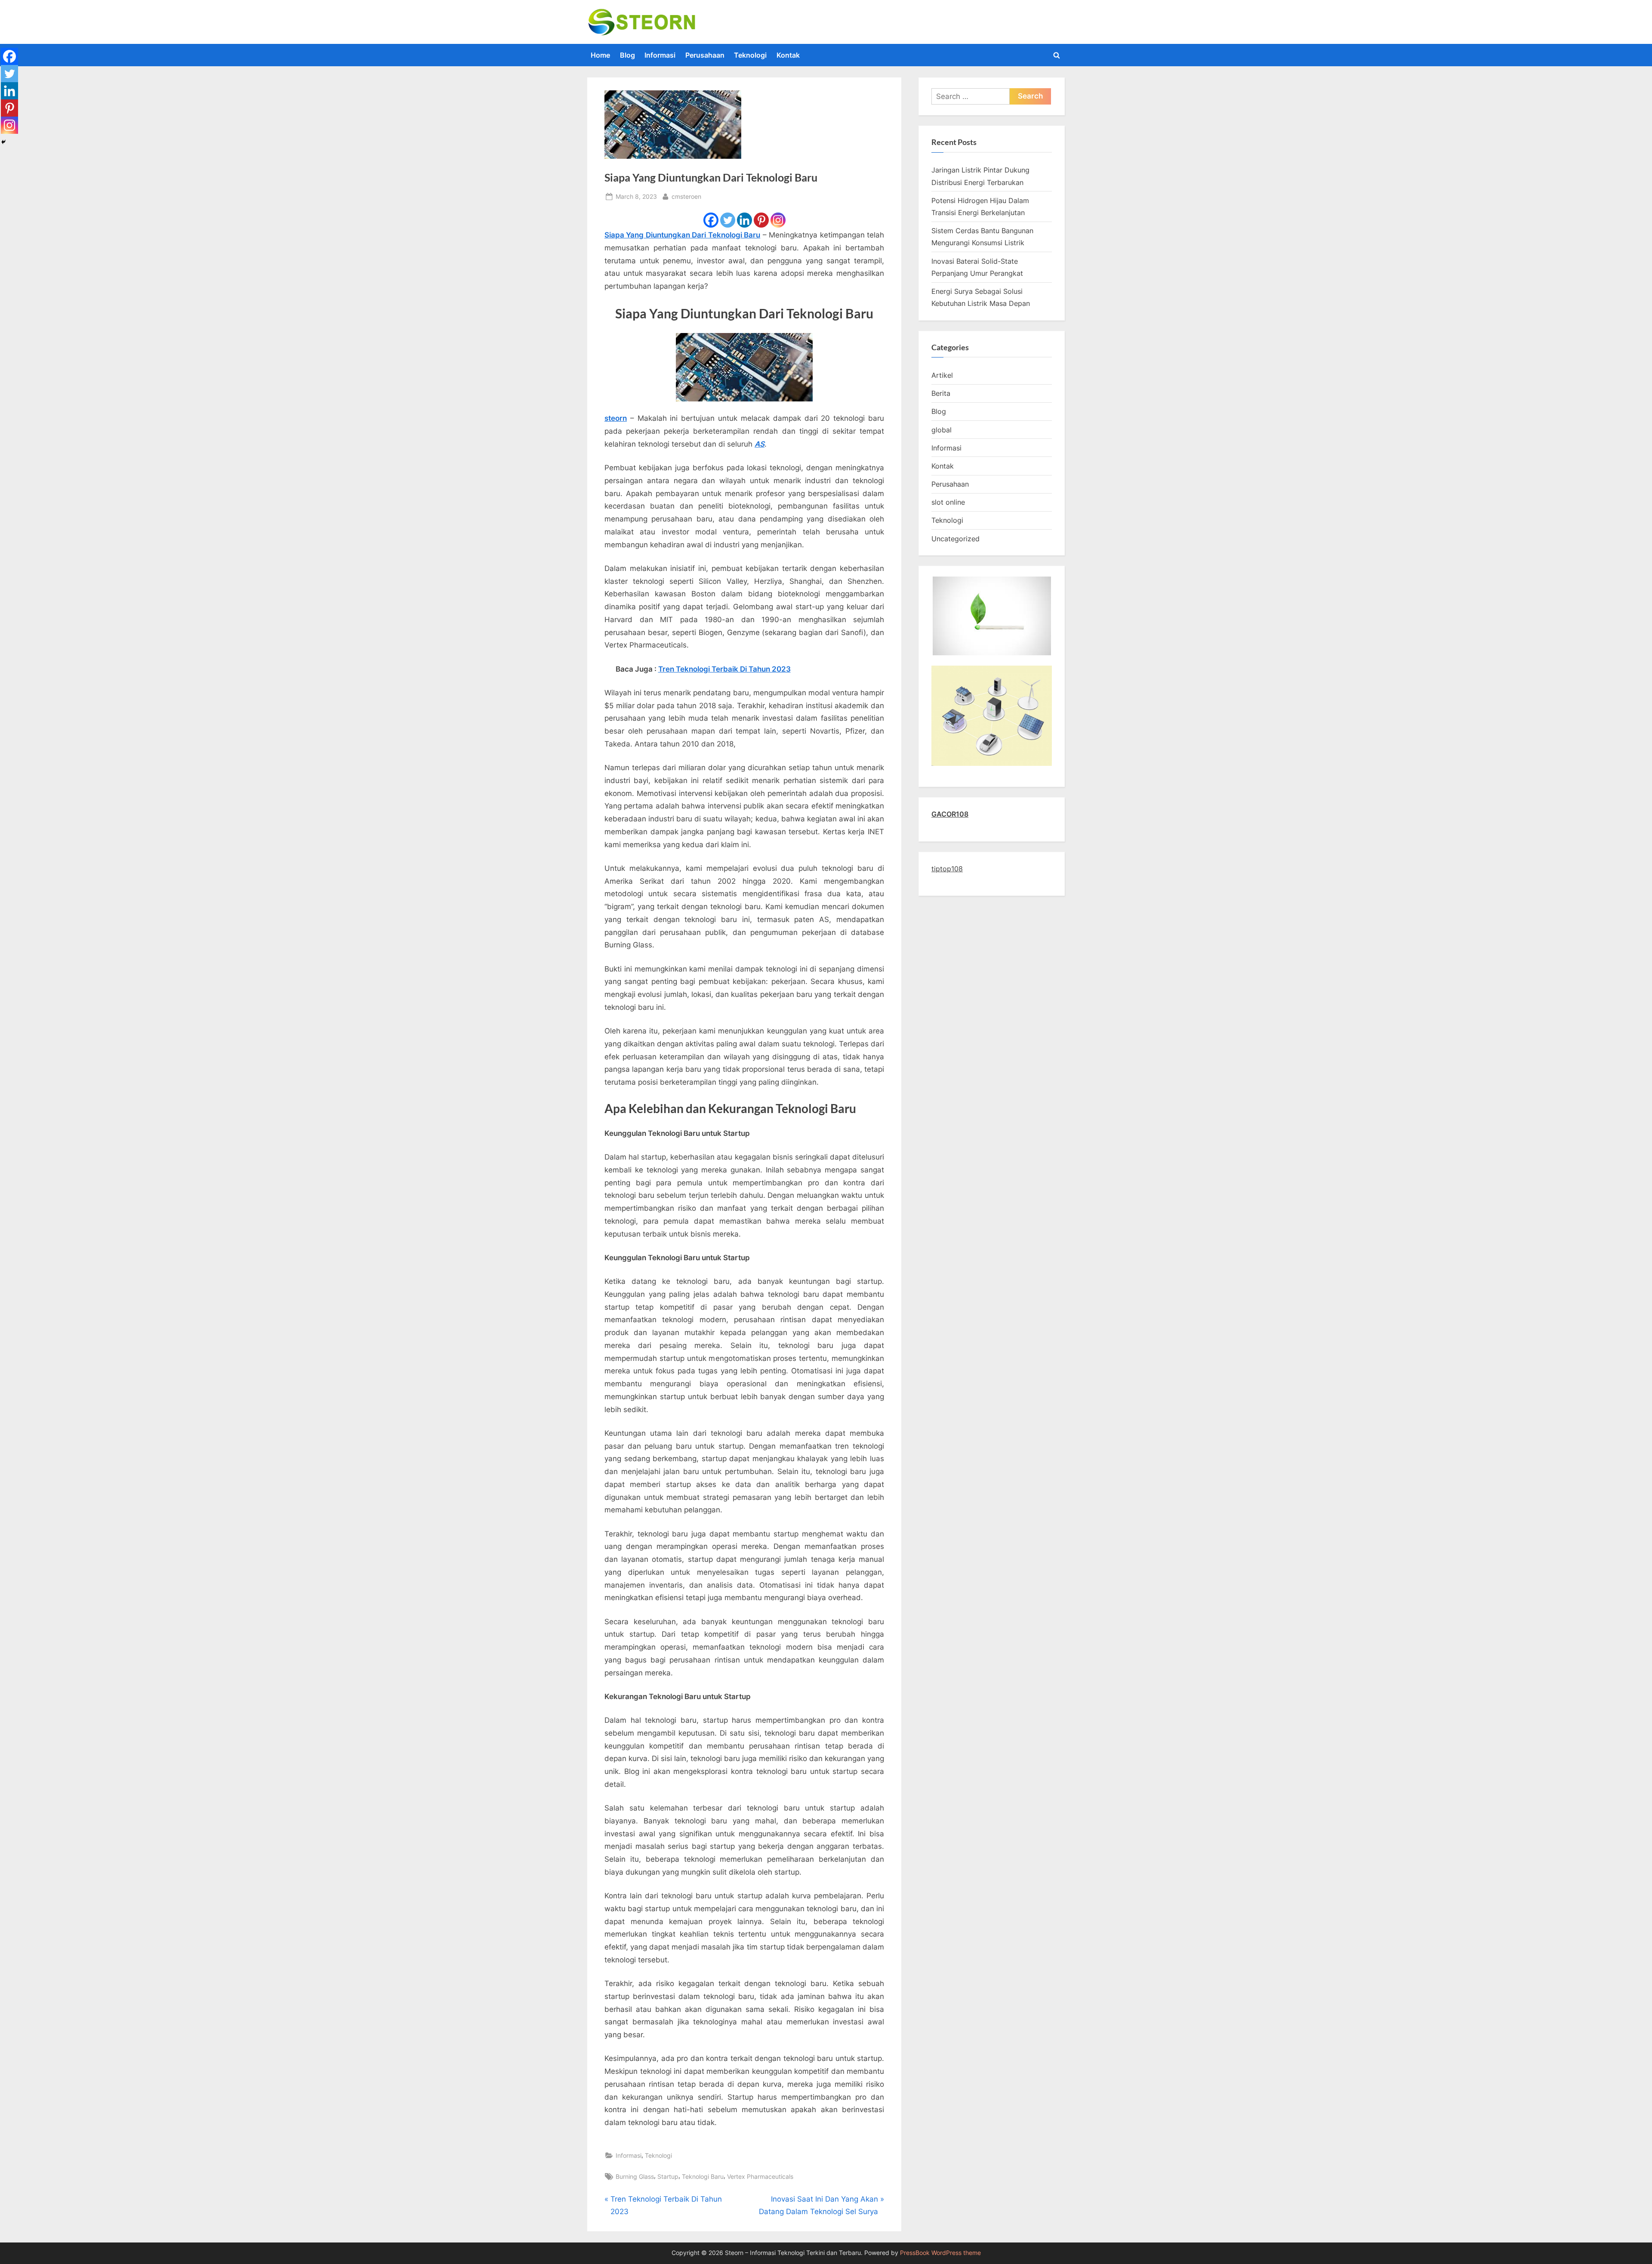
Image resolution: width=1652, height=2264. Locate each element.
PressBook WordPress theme (940, 2253)
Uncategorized (955, 539)
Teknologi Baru (703, 2176)
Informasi (660, 55)
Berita (941, 393)
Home (600, 55)
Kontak (788, 55)
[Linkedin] (744, 220)
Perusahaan (705, 55)
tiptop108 (947, 869)
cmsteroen (686, 196)
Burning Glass (635, 2176)
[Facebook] (711, 220)
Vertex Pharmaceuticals (760, 2176)
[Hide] (3, 142)
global (942, 430)
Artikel (942, 375)
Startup (668, 2176)
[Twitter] (728, 220)
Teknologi (750, 55)
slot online (948, 502)
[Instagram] (778, 220)
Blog (627, 55)
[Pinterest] (761, 220)
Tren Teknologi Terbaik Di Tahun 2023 (724, 669)
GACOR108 (950, 814)
